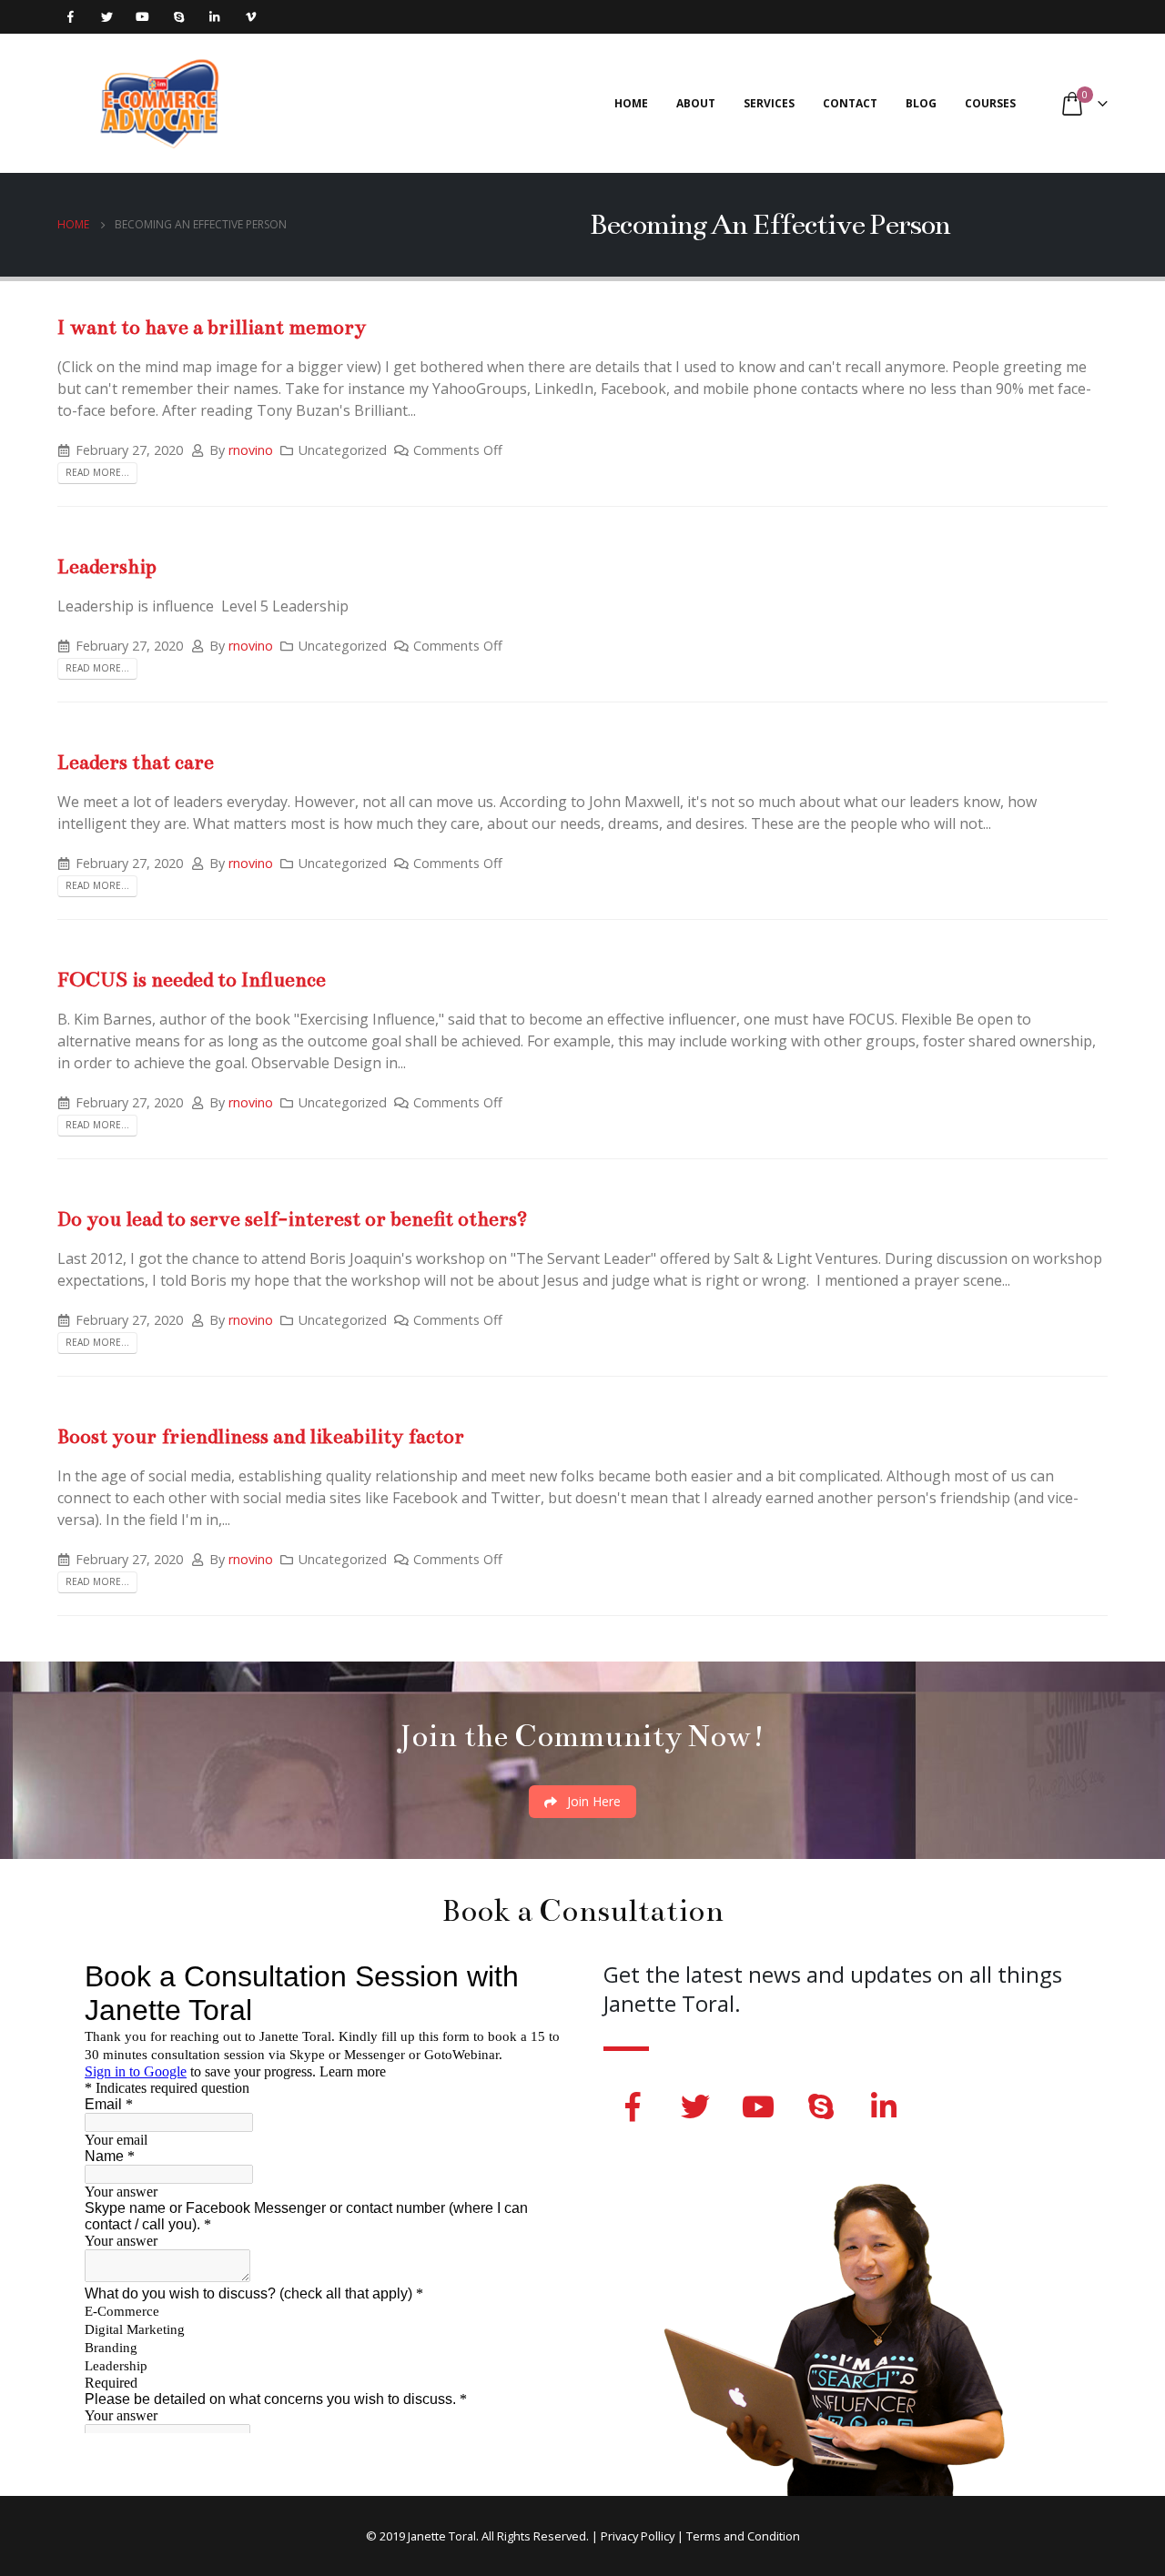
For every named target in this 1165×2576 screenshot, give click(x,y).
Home (631, 103)
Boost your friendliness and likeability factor (261, 1436)
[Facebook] (71, 17)
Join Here (592, 1801)
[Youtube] (142, 17)
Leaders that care (136, 762)
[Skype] (179, 17)
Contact (850, 103)
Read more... (97, 472)
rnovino (251, 450)
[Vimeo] (251, 17)
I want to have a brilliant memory (212, 327)
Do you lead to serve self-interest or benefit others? (293, 1219)
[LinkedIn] (214, 17)
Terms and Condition (743, 2536)
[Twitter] (107, 17)
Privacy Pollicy (638, 2536)
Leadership (107, 566)
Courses (990, 103)
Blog (921, 103)
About (696, 103)
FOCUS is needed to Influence (192, 980)
